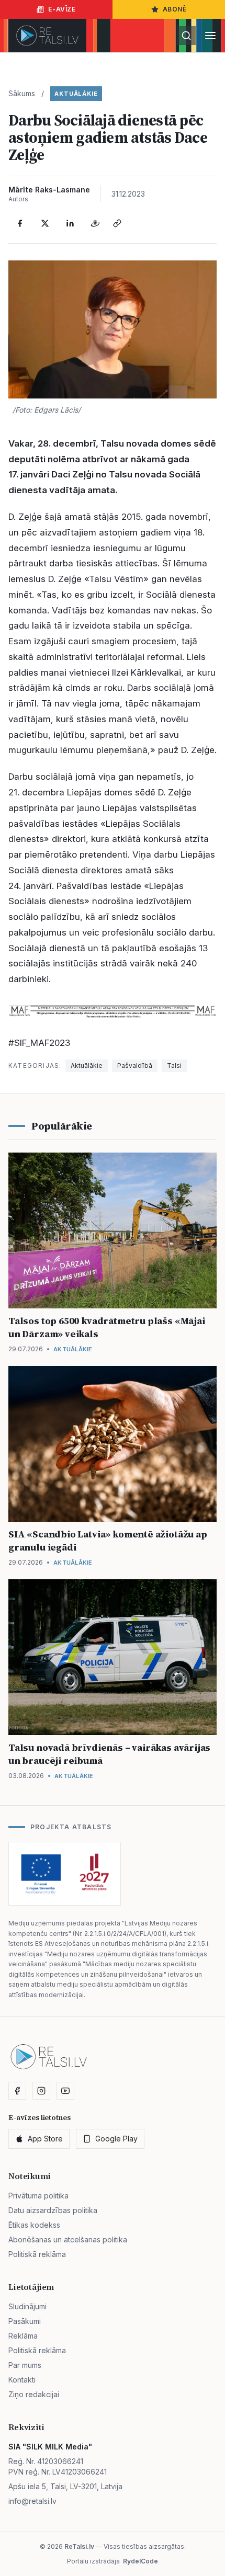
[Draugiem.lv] (95, 223)
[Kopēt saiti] (117, 223)
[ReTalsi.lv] (47, 36)
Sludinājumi (27, 2306)
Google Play (116, 2139)
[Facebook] (20, 223)
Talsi (174, 1065)
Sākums (22, 93)
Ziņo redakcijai (34, 2394)
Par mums (25, 2365)
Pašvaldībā (135, 1065)
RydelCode (140, 2561)
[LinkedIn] (70, 223)
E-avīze (62, 9)
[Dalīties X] (45, 223)
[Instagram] (41, 2091)
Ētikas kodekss (34, 2225)
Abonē (175, 9)
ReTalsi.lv (79, 2546)
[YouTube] (65, 2091)
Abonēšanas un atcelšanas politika (68, 2239)
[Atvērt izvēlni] (210, 36)
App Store (45, 2139)
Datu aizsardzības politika (53, 2210)
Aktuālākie (76, 94)
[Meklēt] (186, 36)
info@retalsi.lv (32, 2501)
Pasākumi (25, 2321)
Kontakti (22, 2380)
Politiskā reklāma (37, 2254)
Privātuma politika (38, 2196)
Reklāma (23, 2336)
